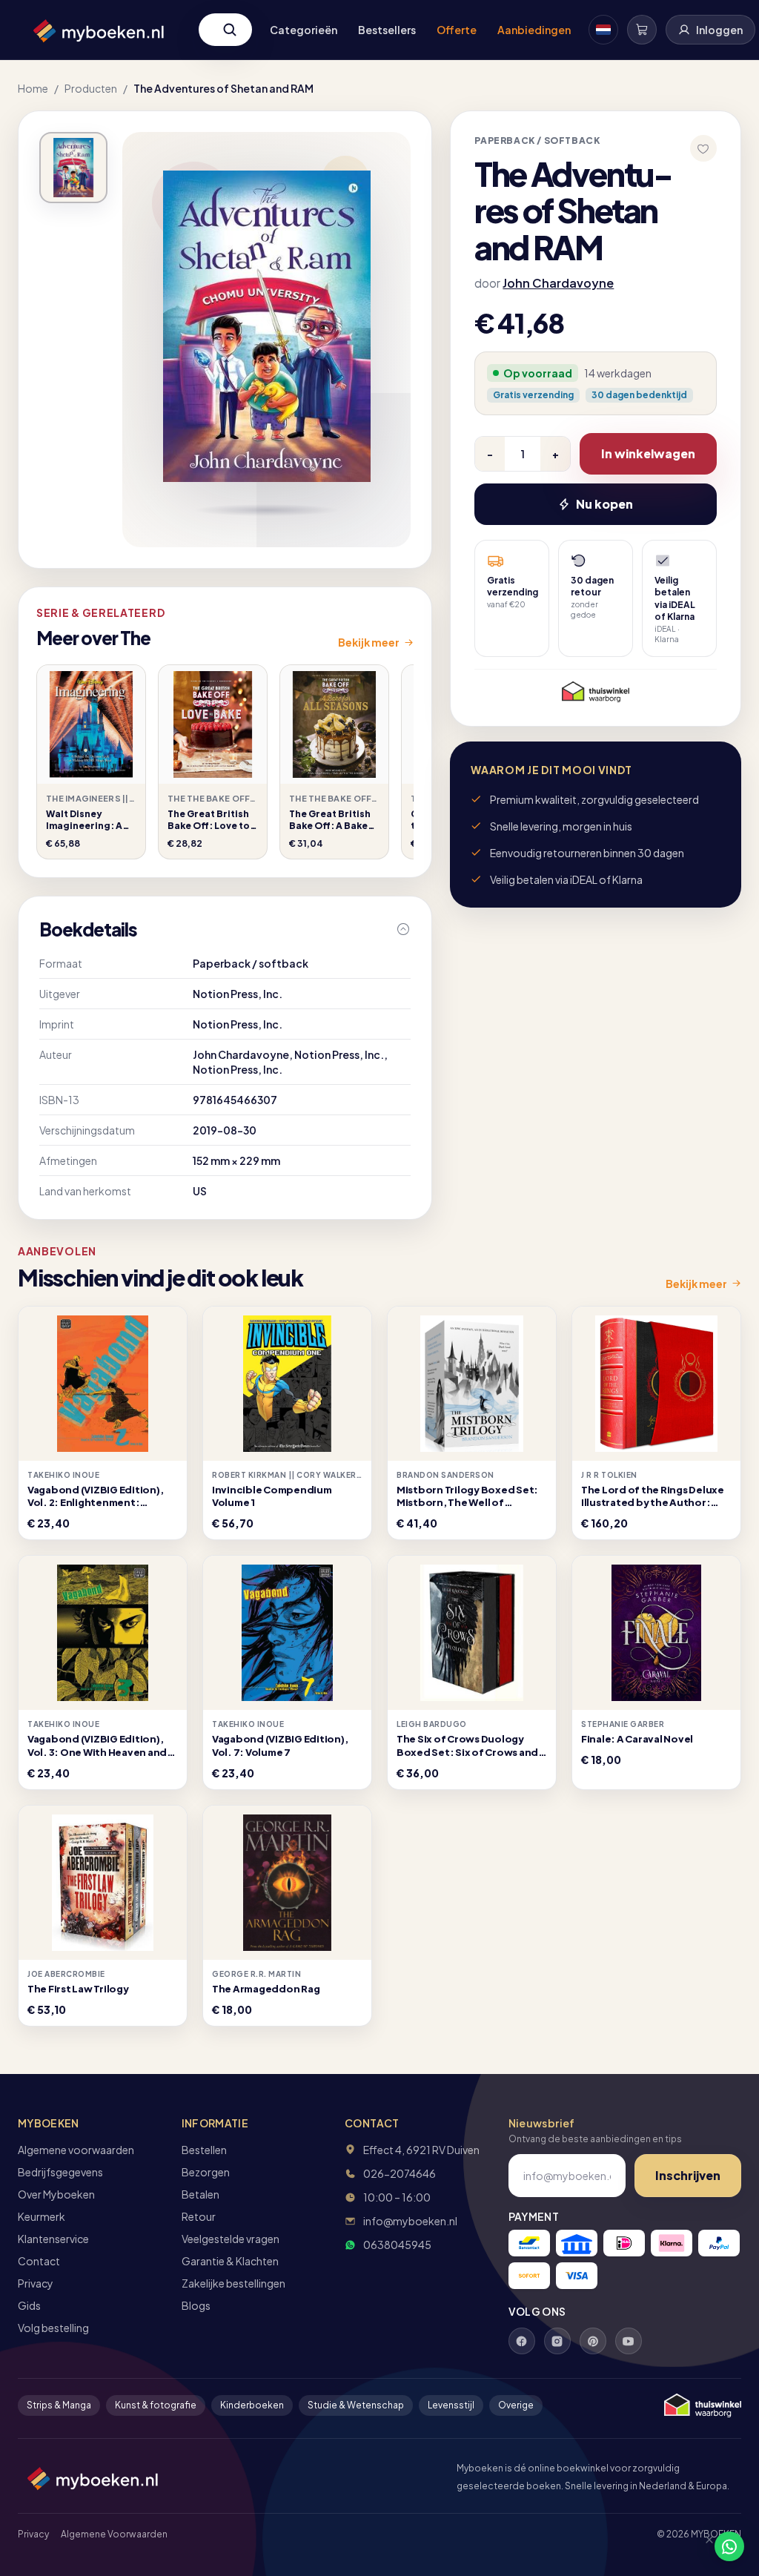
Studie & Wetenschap (356, 2405)
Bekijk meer (369, 642)
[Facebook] (522, 2341)
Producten (91, 88)
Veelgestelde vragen (231, 2239)
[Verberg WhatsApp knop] (703, 2546)
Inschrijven (688, 2175)
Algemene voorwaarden (76, 2150)
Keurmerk (42, 2216)
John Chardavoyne (558, 283)
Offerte (457, 30)
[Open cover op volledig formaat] (73, 168)
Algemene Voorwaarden (114, 2534)
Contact (39, 2261)
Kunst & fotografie (156, 2405)
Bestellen (204, 2150)
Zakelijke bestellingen (233, 2283)
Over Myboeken (56, 2194)
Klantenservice (53, 2239)
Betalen (200, 2194)
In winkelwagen (648, 453)
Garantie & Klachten (230, 2261)
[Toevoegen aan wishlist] (703, 148)
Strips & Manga (59, 2405)
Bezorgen (206, 2172)
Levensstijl (451, 2405)
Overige (516, 2405)
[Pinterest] (593, 2341)
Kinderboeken (252, 2405)
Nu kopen (604, 504)
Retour (199, 2216)
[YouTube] (629, 2341)
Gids (29, 2305)
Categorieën (304, 30)
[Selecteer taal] (603, 30)
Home (33, 88)
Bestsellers (387, 30)
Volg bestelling (53, 2328)
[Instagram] (557, 2341)
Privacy (36, 2283)
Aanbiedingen (534, 30)
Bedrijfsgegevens (60, 2172)
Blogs (196, 2305)
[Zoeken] (230, 30)
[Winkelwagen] (642, 30)
